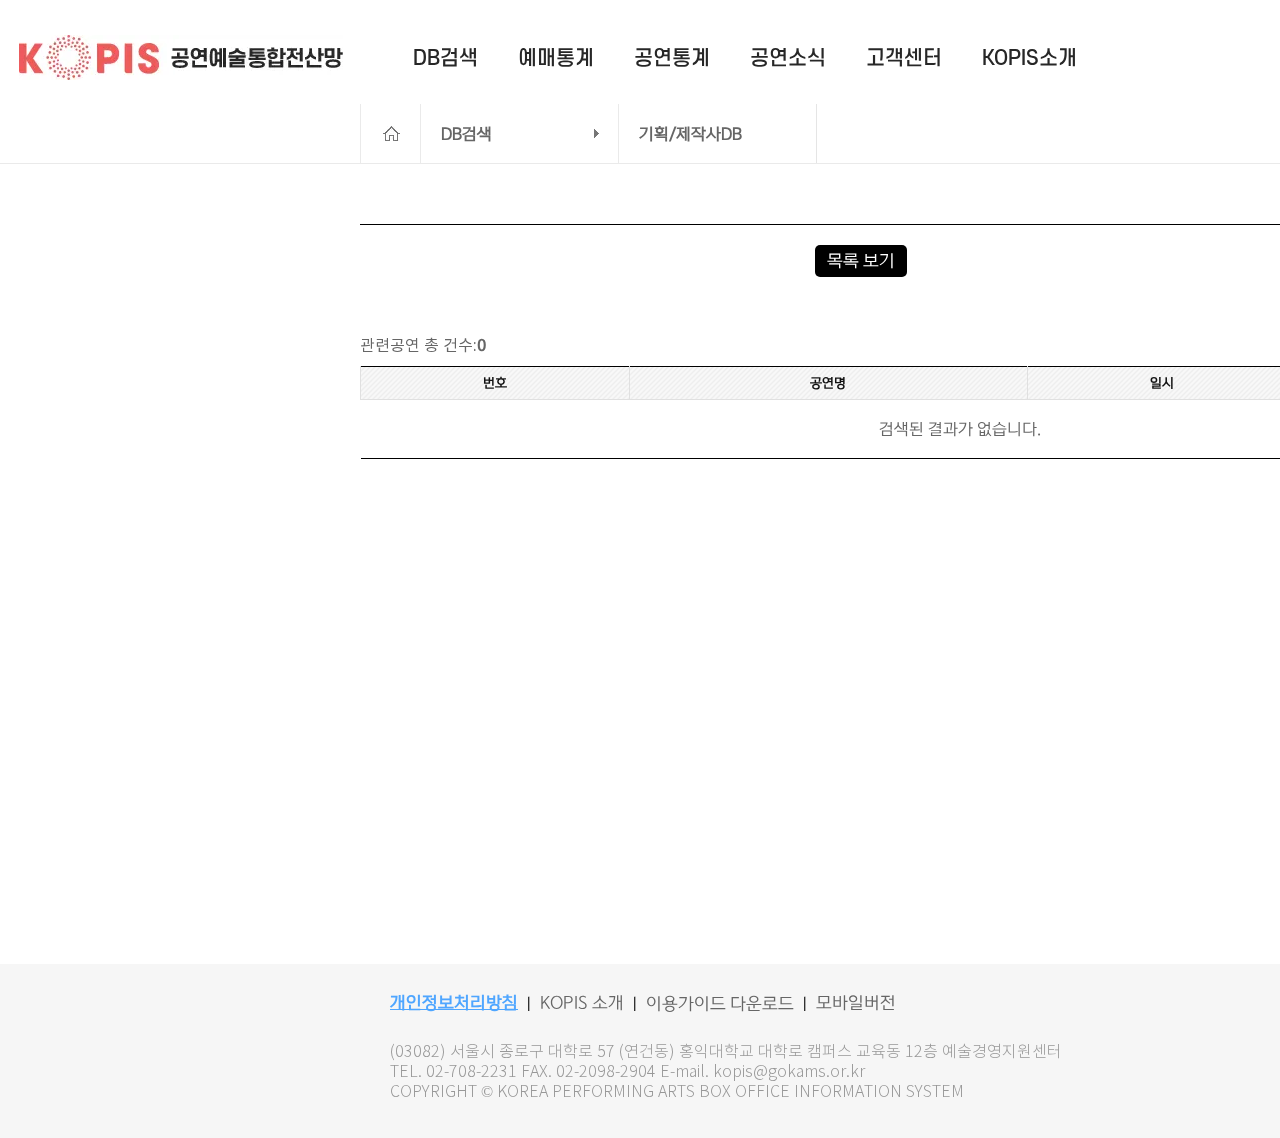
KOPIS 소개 (582, 1003)
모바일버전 (856, 1003)
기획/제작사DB (690, 134)
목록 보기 (861, 261)
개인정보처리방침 (454, 1003)
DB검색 (466, 134)
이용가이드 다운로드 (720, 1004)
